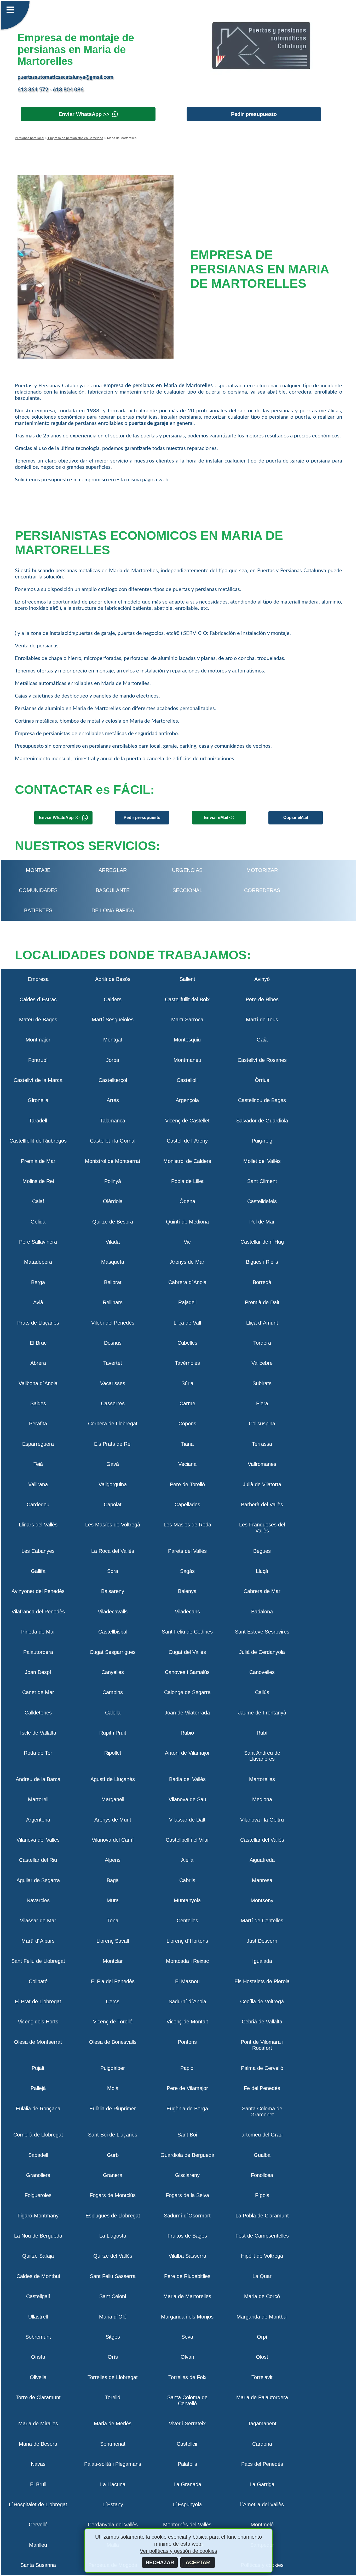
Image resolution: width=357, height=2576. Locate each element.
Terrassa (262, 1444)
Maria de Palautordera (262, 2397)
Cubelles (187, 1343)
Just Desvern (262, 1941)
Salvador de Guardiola (262, 1121)
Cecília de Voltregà (262, 2001)
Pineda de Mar (38, 1632)
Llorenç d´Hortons (187, 1941)
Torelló (113, 2397)
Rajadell (187, 1302)
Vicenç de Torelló (113, 2022)
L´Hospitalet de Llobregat (38, 2504)
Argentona (38, 1820)
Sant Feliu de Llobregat (38, 1961)
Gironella (38, 1100)
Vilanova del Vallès (38, 1840)
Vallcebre (262, 1363)
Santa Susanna (38, 2565)
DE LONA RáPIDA (113, 910)
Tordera (262, 1343)
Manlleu (38, 2545)
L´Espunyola (187, 2504)
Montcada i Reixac (187, 1961)
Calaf (38, 1201)
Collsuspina (262, 1424)
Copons (187, 1424)
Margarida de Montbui (262, 2317)
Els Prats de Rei (113, 1444)
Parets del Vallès (187, 1551)
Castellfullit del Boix (187, 999)
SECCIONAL (187, 890)
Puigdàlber (113, 2068)
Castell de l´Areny (187, 1141)
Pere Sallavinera (38, 1242)
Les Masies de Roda (187, 1525)
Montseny (262, 1900)
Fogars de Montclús (113, 2195)
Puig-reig (262, 1141)
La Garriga (262, 2484)
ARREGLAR (113, 870)
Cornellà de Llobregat (38, 2135)
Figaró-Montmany (38, 2216)
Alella (187, 1860)
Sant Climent (262, 1181)
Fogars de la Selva (187, 2195)
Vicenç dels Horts (38, 2022)
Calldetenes (38, 1713)
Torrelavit (262, 2377)
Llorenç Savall (113, 1941)
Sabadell (38, 2155)
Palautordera (38, 1652)
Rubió (187, 1733)
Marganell (113, 1799)
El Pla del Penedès (113, 1981)
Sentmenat (113, 2444)
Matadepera (38, 1262)
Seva (187, 2337)
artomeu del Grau (262, 2135)
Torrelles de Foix (187, 2377)
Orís (113, 2357)
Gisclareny (187, 2175)
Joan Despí (38, 1672)
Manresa (262, 1880)
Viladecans (187, 1612)
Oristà (38, 2357)
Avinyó (262, 979)
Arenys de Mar (187, 1262)
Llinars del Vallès (38, 1525)
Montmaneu (187, 1060)
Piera (262, 1403)
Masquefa (113, 1262)
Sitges (113, 2337)
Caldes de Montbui (38, 2276)
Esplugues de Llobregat (113, 2216)
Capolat (113, 1504)
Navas (38, 2464)
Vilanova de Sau (187, 1799)
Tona (113, 1921)
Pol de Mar (262, 1222)
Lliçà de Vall (187, 1323)
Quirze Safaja (38, 2256)
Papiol (187, 2068)
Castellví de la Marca (38, 1080)
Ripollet (113, 1753)
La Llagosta (113, 2236)
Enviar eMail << (219, 818)
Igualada (262, 1961)
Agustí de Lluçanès (113, 1779)
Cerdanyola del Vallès (113, 2525)
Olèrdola (113, 1201)
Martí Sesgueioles (113, 1020)
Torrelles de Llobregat (113, 2377)
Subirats (262, 1383)
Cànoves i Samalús (187, 1672)
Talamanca (113, 1121)
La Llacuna (113, 2484)
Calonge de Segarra (187, 1692)
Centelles (187, 1921)
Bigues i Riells (262, 1262)
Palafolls (187, 2464)
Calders (113, 999)
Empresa (38, 979)
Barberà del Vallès (262, 1504)
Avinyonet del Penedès (38, 1591)
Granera (113, 2175)
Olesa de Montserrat (38, 2042)
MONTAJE (38, 870)
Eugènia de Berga (187, 2109)
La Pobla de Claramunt (262, 2216)
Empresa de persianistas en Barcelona (75, 138)
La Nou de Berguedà (38, 2236)
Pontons (187, 2042)
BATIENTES (38, 910)
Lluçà (262, 1571)
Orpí (262, 2337)
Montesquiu (187, 1040)
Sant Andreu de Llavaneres (262, 1756)
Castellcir (187, 2444)
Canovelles (262, 1672)
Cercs (113, 2001)
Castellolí (187, 1080)
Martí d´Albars (38, 1941)
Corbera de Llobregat (113, 1424)
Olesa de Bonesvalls (113, 2042)
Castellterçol (113, 1080)
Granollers (38, 2175)
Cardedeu (38, 1504)
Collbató (38, 1981)
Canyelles (113, 1672)
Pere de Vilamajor (187, 2088)
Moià (113, 2088)
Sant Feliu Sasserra (113, 2276)
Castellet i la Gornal (113, 1141)
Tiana (187, 1444)
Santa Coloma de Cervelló (187, 2400)
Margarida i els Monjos (187, 2317)
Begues (262, 1551)
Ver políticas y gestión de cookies (179, 2551)
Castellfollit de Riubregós (38, 1141)
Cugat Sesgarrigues (113, 1652)
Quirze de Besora (113, 1222)
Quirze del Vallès (113, 2256)
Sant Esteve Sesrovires (262, 1632)
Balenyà (187, 1591)
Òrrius (262, 1080)
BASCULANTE (113, 890)
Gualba (262, 2155)
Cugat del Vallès (187, 1652)
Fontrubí (38, 1060)
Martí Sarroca (187, 1020)
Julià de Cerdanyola (262, 1652)
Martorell (38, 1799)
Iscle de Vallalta (38, 1733)
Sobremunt (38, 2337)
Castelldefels (262, 1201)
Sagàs (187, 1571)
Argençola (187, 1100)
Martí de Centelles (262, 1921)
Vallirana (38, 1484)
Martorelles (262, 1779)
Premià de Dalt (262, 1302)
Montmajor (38, 1040)
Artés (113, 1100)
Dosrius (113, 1343)
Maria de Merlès (113, 2423)
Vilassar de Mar (38, 1921)
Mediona (262, 1799)
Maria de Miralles (38, 2423)
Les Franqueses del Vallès (262, 1528)
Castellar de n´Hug (262, 1242)
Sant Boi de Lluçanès (113, 2135)
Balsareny (113, 1591)
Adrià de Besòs (113, 979)
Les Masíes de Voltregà (113, 1525)
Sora (113, 1571)
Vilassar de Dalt (187, 1820)
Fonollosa (262, 2175)
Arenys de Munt (113, 1820)
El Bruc (38, 1343)
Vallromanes (262, 1464)
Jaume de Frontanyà (262, 1713)
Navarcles (38, 1900)
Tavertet (113, 1363)
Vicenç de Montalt (187, 2022)
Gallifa (38, 1571)
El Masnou (187, 1981)
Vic (187, 1242)
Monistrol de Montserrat (113, 1161)
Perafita (38, 1424)
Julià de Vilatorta (262, 1484)
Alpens (113, 1860)
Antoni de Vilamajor (187, 1753)
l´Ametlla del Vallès (262, 2504)
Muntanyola (187, 1900)
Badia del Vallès (187, 1779)
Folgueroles (38, 2195)
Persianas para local (30, 138)
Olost (262, 2357)
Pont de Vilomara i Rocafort (262, 2045)
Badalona (262, 1612)
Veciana (187, 1464)
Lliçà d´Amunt (262, 1323)
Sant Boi (187, 2135)
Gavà (113, 1464)
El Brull (38, 2484)
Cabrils (187, 1880)
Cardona (262, 2444)
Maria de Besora (38, 2444)
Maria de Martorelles (187, 2296)
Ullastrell (38, 2317)
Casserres (113, 1403)
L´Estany (113, 2504)
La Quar (262, 2276)
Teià (38, 1464)
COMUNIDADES (38, 890)
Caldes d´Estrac (38, 999)
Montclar (113, 1961)
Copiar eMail (296, 818)
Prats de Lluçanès (38, 1323)
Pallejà (38, 2088)
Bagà (113, 1880)
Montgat (113, 1040)
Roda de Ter (38, 1753)
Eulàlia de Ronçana (38, 2109)
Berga (38, 1282)
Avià (38, 1302)
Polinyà (113, 1181)
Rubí (262, 1733)
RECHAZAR (160, 2562)
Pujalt (38, 2068)
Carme (187, 1403)
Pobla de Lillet (187, 1181)
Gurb (113, 2155)
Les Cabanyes (38, 1551)
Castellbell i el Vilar (187, 1840)
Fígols (262, 2195)
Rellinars (113, 1302)
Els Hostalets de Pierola (262, 1981)
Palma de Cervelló (262, 2068)
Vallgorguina (113, 1484)
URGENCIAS (187, 870)
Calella (113, 1713)
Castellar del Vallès (262, 1840)
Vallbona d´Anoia (38, 1383)
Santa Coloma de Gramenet (262, 2112)
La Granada (187, 2484)
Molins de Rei (38, 1181)
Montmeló (262, 2525)
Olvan (187, 2357)
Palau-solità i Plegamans (113, 2464)
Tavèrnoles (187, 1363)
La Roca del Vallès (113, 1551)
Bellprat (113, 1282)
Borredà (262, 1282)
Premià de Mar (38, 1161)
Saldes (38, 1403)
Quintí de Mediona (187, 1222)
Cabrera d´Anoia (187, 1282)
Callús (262, 1692)
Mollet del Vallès (262, 1161)
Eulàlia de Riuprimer (113, 2109)
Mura (113, 1900)
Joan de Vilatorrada (187, 1713)
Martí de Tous (262, 1020)
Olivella (38, 2377)
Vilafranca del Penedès (38, 1612)
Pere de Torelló (187, 1484)
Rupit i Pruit (113, 1733)
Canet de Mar (38, 1692)
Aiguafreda (262, 1860)
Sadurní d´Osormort (187, 2216)
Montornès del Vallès (187, 2525)
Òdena (187, 1201)
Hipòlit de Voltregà (262, 2256)
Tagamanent (262, 2423)
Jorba (113, 1060)
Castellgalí (38, 2296)
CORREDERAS (262, 890)
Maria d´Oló (113, 2317)
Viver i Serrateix (187, 2423)
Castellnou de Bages (262, 1100)
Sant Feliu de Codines (187, 1632)
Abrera (38, 1363)
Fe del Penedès (262, 2088)
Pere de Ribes (262, 999)
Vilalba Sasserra (187, 2256)
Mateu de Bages (38, 1020)
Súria (187, 1383)
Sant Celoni (113, 2296)
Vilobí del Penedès (113, 1323)
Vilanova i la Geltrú (262, 1820)
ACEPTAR (198, 2562)
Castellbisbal (113, 1632)
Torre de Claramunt (38, 2397)
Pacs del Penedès (262, 2464)
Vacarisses (113, 1383)
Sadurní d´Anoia (187, 2001)
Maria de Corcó (262, 2296)
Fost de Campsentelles (262, 2236)
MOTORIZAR (262, 870)
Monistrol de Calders (187, 1161)
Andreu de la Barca (38, 1779)
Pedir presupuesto (254, 114)
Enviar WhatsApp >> (84, 114)
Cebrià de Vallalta (262, 2022)
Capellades (187, 1504)
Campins (113, 1692)
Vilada (113, 1242)
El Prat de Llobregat (38, 2001)
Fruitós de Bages (187, 2236)
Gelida (38, 1222)
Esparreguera (38, 1444)
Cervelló (38, 2525)
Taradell (38, 1121)
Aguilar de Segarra (38, 1880)
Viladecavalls (113, 1612)
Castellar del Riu (38, 1860)
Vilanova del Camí (113, 1840)
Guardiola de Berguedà (187, 2155)
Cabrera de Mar (262, 1591)
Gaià (262, 1040)
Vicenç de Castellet (187, 1121)
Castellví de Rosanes (262, 1060)
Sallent (187, 979)
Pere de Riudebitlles (187, 2276)
